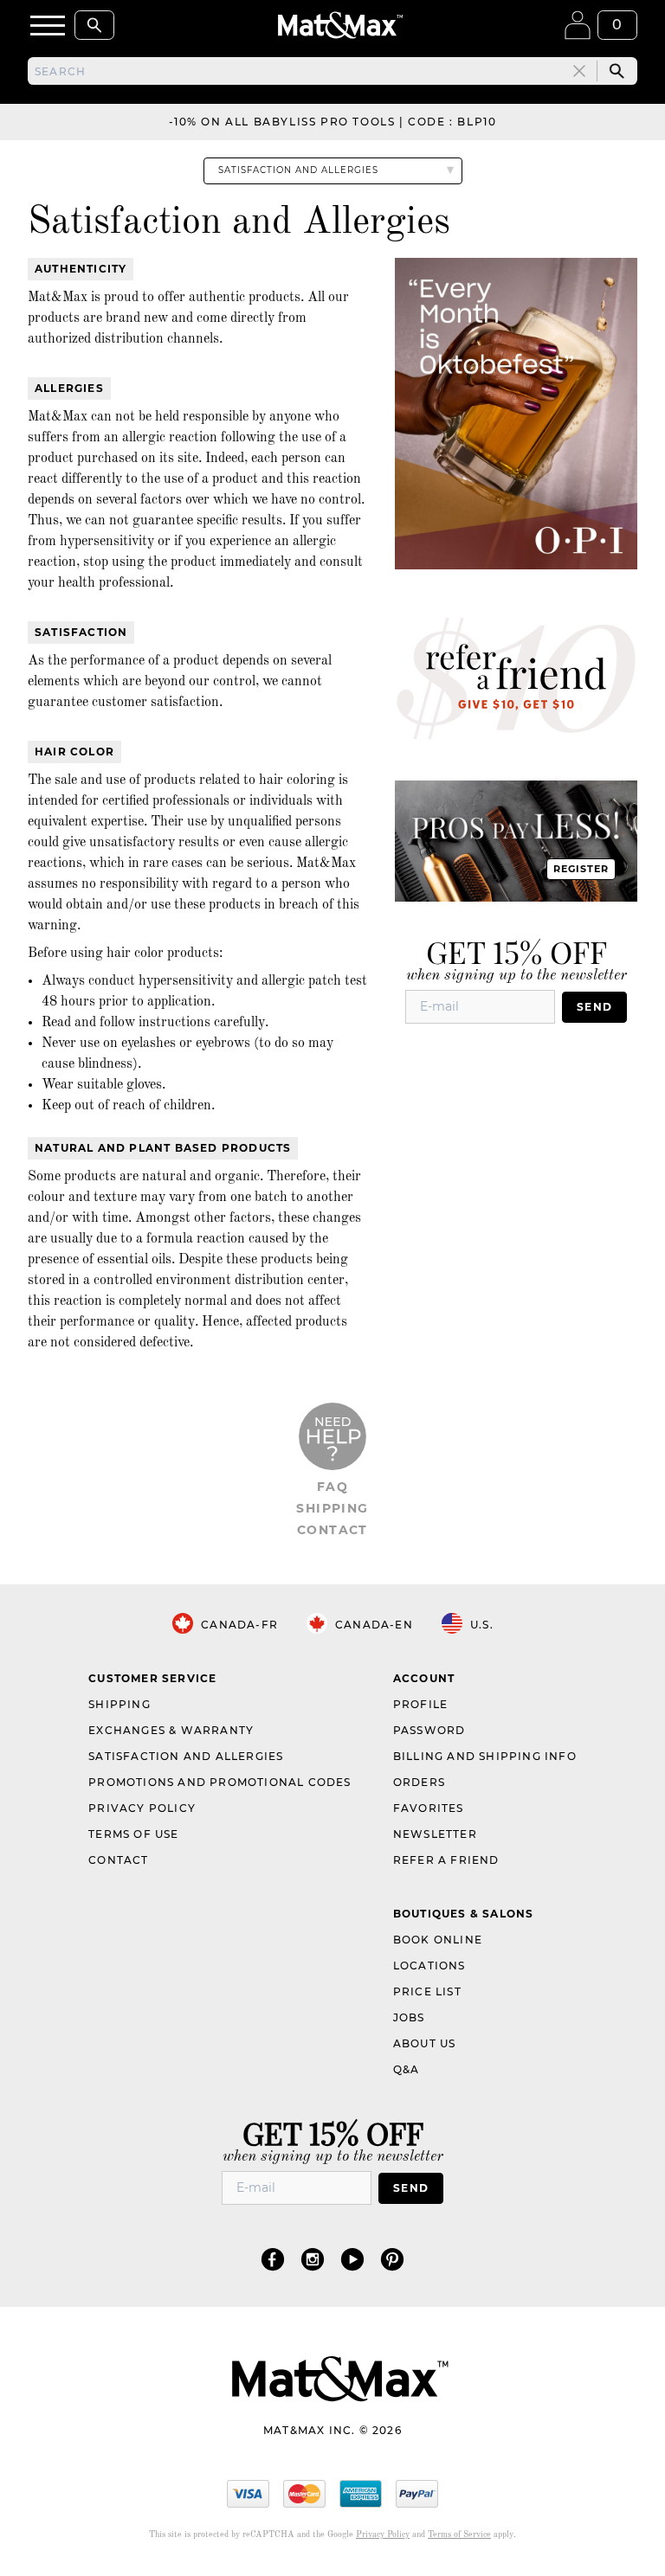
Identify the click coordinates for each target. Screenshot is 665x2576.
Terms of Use (133, 1834)
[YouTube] (352, 2259)
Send (594, 1007)
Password (429, 1730)
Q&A (407, 2069)
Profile (420, 1704)
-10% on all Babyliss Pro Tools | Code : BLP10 (333, 122)
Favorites (429, 1808)
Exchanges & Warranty (171, 1730)
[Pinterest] (392, 2259)
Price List (427, 1991)
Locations (429, 1966)
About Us (425, 2043)
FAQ (332, 1487)
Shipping (332, 1508)
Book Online (438, 1940)
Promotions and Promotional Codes (220, 1782)
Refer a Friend (446, 1860)
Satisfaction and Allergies (186, 1756)
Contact (332, 1530)
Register (581, 869)
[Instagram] (313, 2259)
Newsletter (435, 1834)
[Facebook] (273, 2259)
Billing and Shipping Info (485, 1756)
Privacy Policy (142, 1808)
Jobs (409, 2017)
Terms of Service (459, 2534)
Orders (419, 1782)
